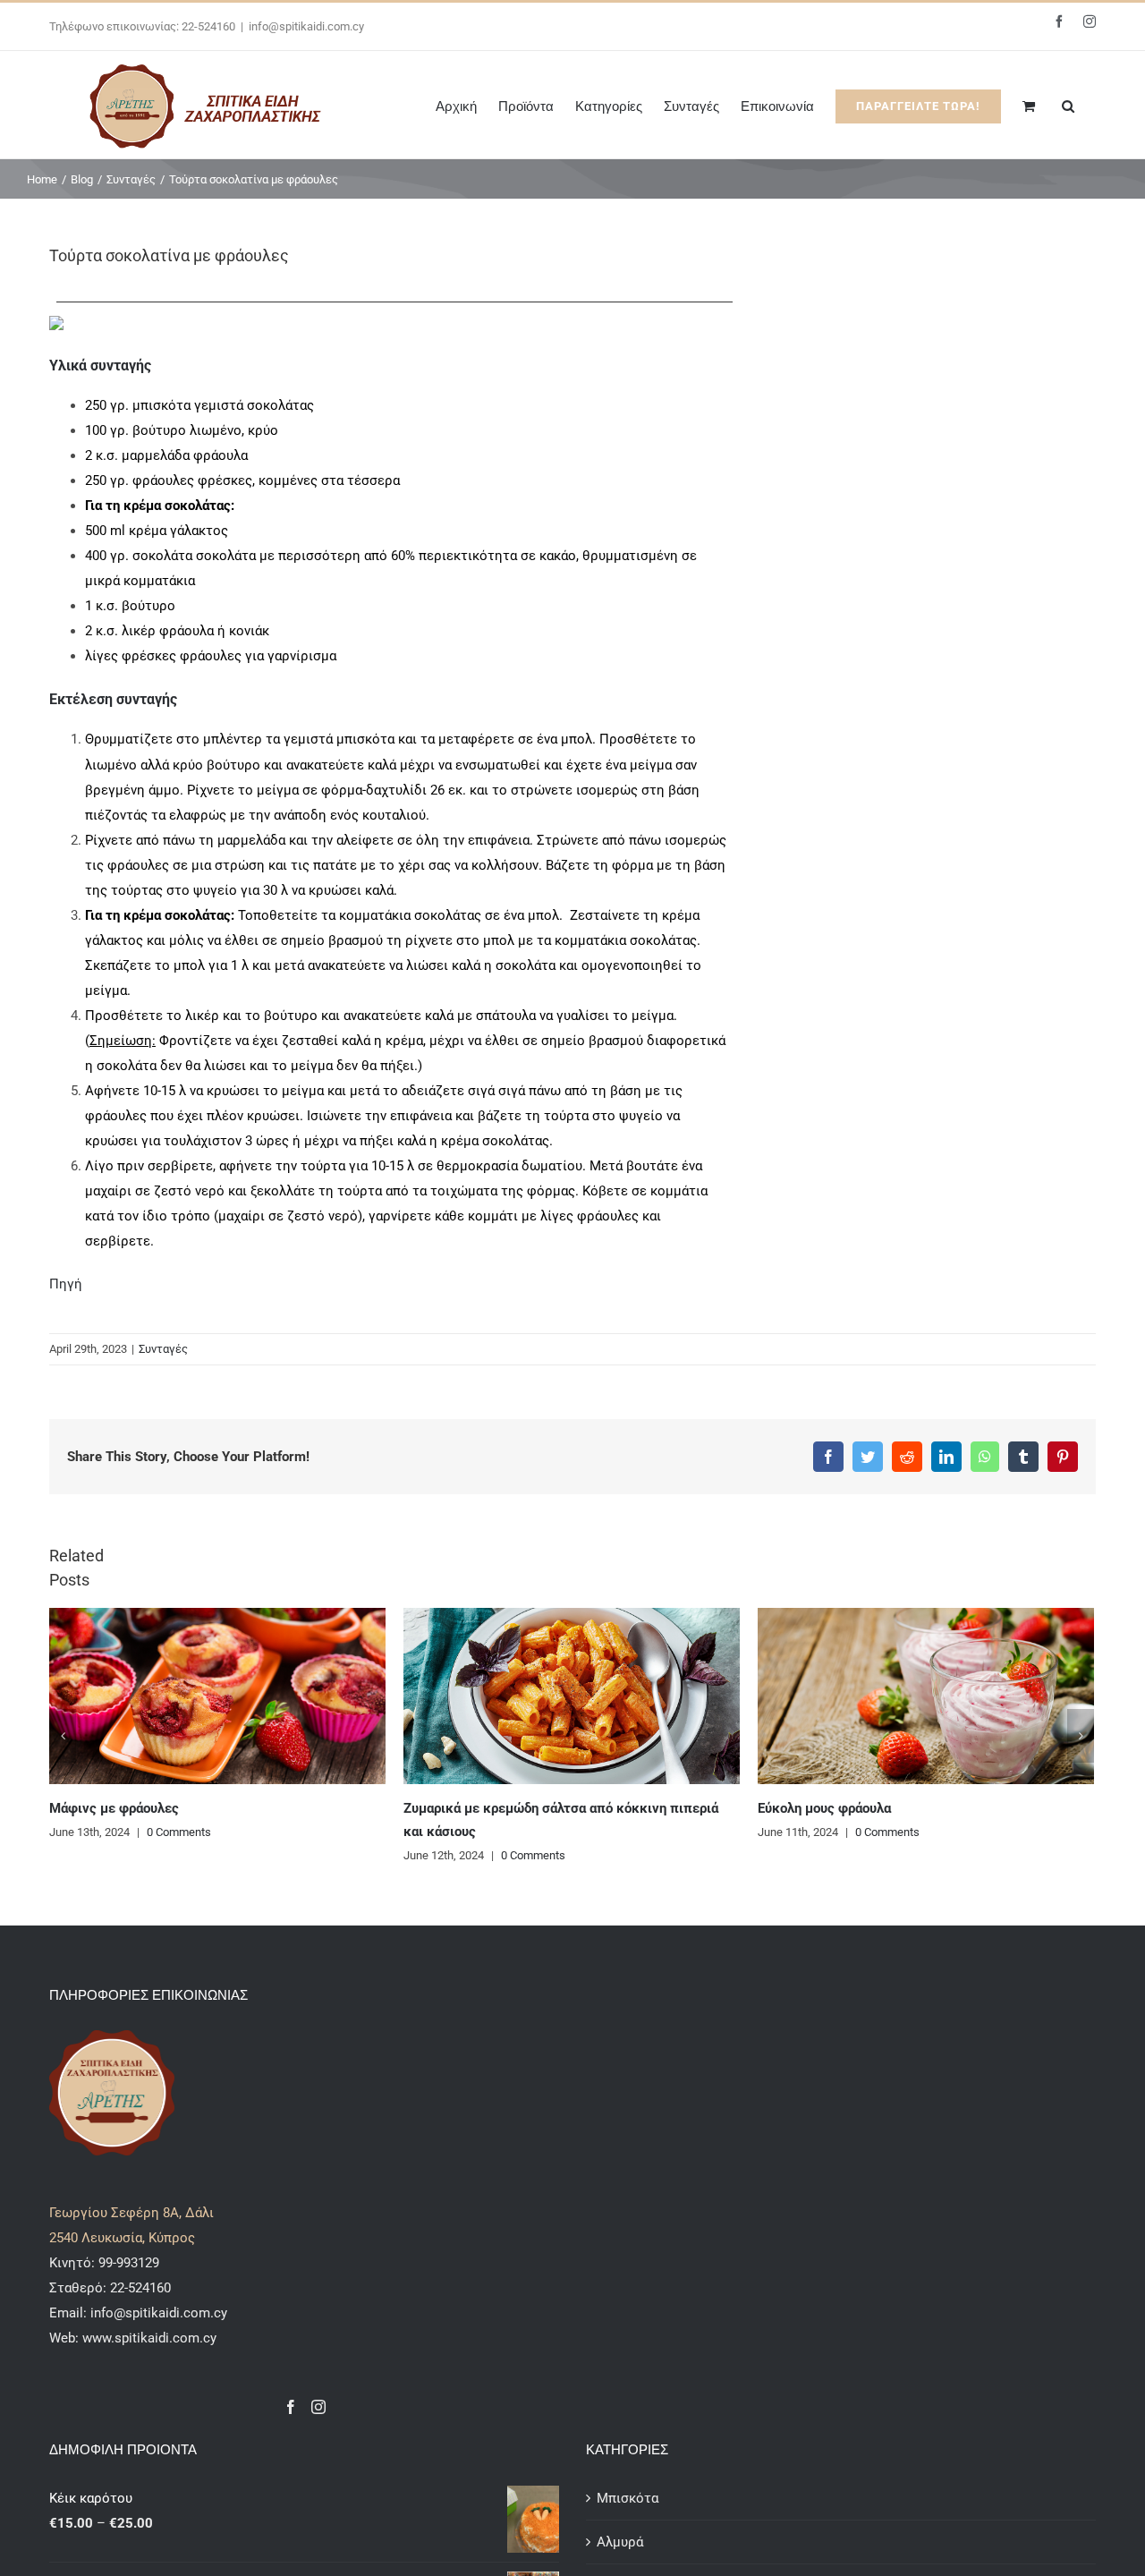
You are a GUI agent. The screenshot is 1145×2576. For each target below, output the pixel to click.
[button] (1068, 105)
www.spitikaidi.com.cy (149, 2338)
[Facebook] (291, 2407)
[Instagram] (318, 2407)
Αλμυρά (620, 2542)
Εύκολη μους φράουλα (824, 1808)
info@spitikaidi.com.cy (306, 26)
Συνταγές (163, 1349)
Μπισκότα (628, 2498)
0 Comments (179, 1832)
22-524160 (139, 2288)
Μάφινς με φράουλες (114, 1808)
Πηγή (66, 1284)
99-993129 (129, 2263)
